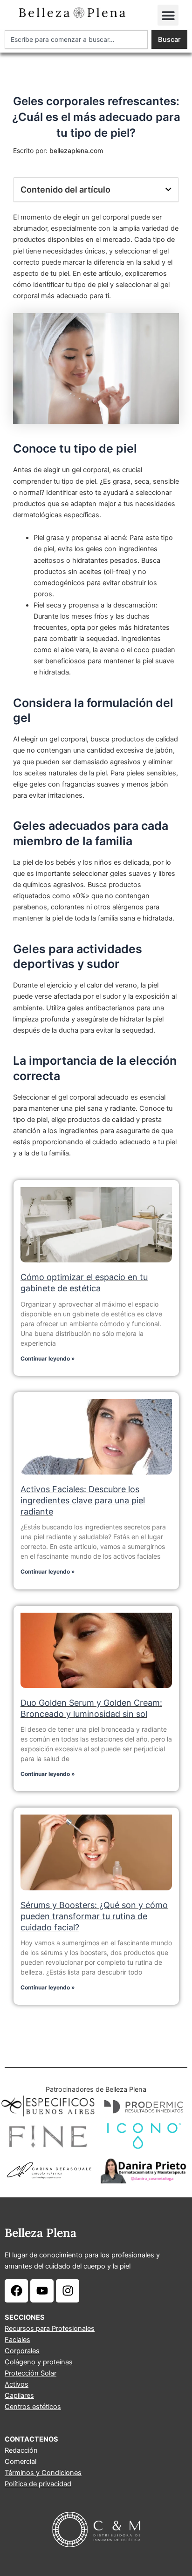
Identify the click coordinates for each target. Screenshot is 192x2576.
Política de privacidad (38, 2484)
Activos (17, 2384)
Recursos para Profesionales (50, 2329)
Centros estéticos (33, 2407)
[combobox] (76, 40)
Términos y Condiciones (43, 2473)
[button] (168, 15)
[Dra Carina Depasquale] (48, 2170)
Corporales (22, 2351)
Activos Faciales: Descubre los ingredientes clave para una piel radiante (83, 1500)
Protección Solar (31, 2373)
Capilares (19, 2396)
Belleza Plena (41, 2233)
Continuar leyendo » (48, 1358)
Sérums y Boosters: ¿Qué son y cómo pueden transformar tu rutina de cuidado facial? (94, 1916)
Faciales (17, 2340)
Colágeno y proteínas (39, 2362)
